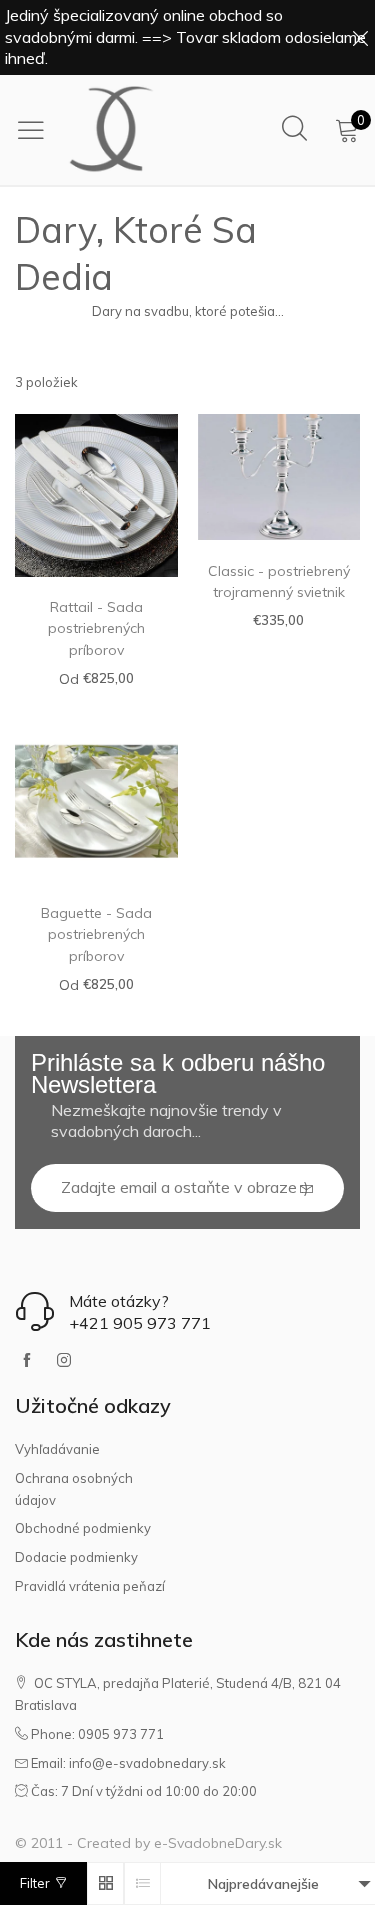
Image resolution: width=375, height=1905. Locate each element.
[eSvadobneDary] (112, 130)
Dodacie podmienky (76, 1557)
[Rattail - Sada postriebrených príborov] (96, 495)
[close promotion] (360, 37)
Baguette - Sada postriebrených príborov (96, 934)
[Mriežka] (105, 1883)
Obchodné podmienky (83, 1528)
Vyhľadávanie (57, 1449)
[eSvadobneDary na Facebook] (27, 1361)
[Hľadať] (294, 129)
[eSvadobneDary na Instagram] (64, 1361)
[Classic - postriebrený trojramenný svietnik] (279, 477)
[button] (307, 1188)
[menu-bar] (36, 130)
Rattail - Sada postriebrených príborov (96, 628)
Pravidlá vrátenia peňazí (90, 1586)
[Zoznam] (142, 1883)
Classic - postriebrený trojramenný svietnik (279, 582)
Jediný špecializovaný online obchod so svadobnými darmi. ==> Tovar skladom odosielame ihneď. (185, 36)
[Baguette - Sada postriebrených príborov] (96, 801)
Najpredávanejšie (263, 1884)
